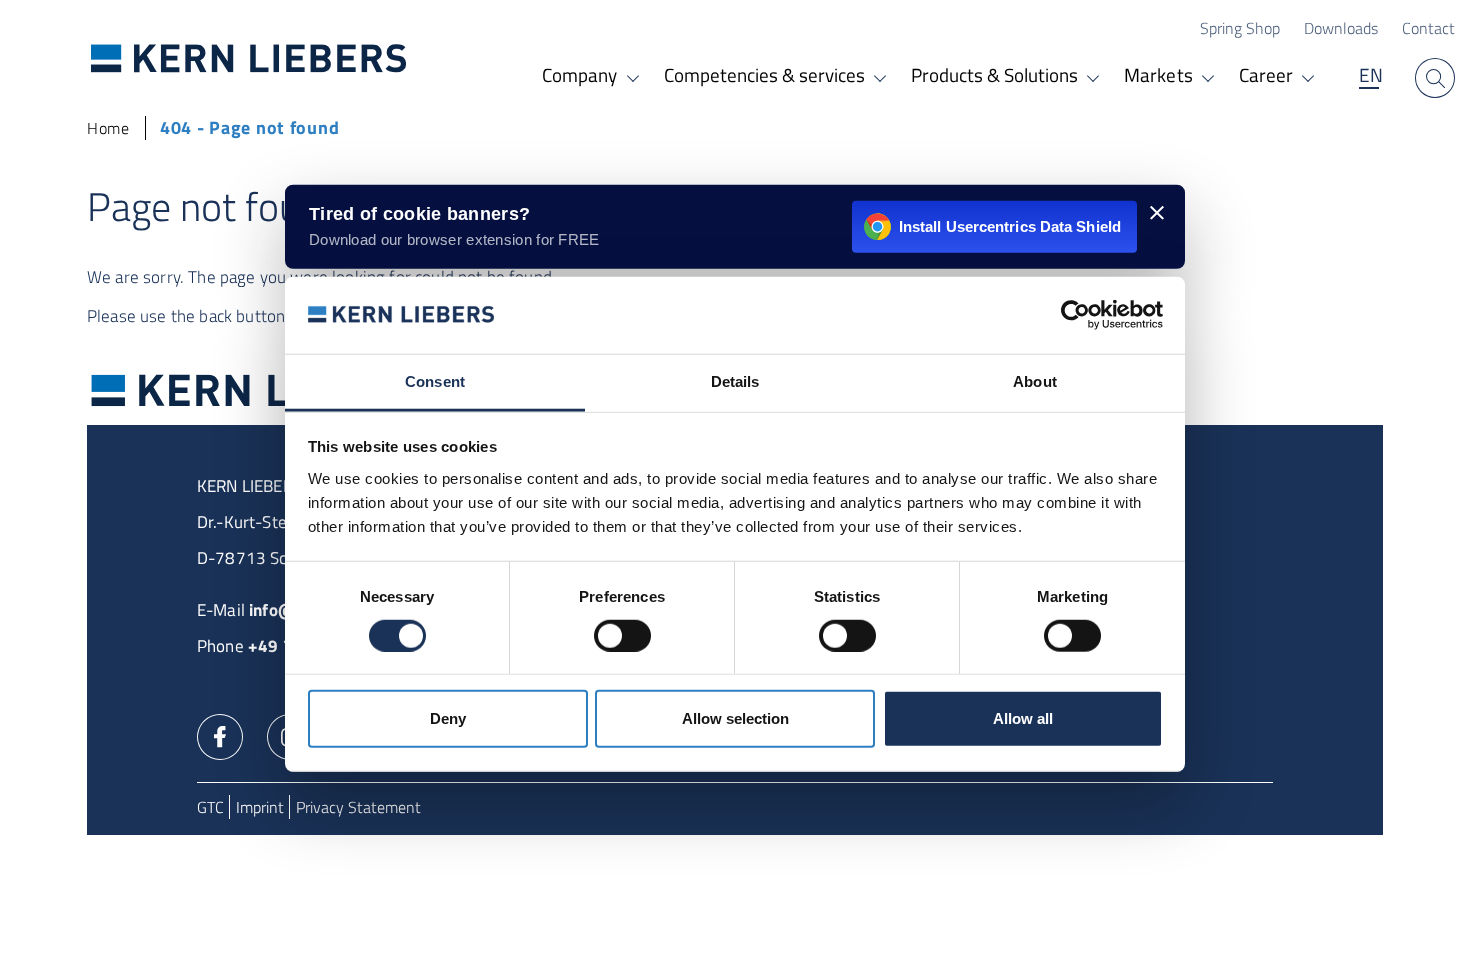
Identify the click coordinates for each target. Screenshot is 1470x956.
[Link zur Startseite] (249, 57)
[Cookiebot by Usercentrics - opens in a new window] (1075, 315)
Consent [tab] (435, 381)
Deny (448, 718)
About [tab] (1035, 381)
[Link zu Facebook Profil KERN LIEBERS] (220, 735)
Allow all (1023, 718)
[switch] (622, 635)
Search (1435, 78)
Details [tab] (735, 381)
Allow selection (735, 718)
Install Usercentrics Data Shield (1010, 225)
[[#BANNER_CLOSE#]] (1157, 213)
